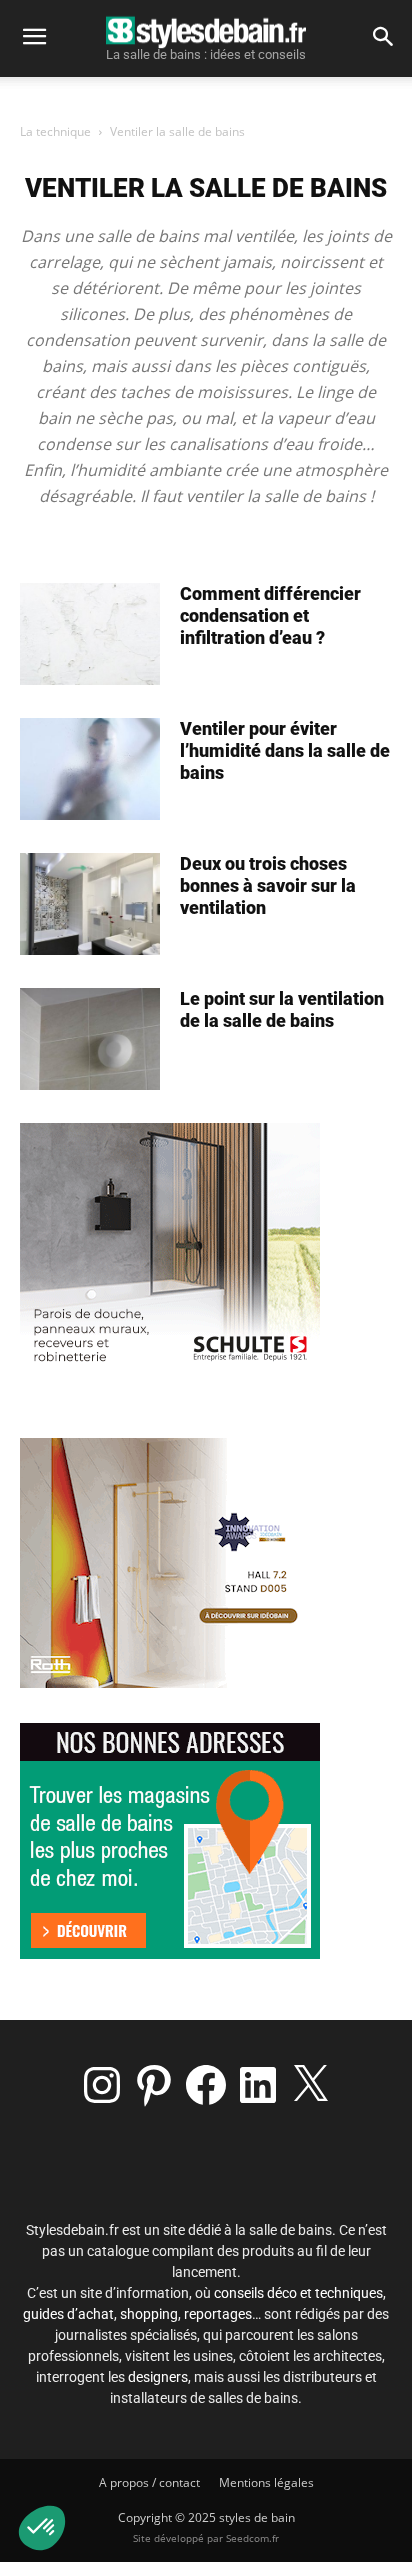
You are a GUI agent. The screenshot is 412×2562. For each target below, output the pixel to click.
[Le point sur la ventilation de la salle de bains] (90, 1039)
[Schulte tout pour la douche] (170, 1367)
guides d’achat (68, 2314)
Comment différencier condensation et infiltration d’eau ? (270, 615)
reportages (218, 2314)
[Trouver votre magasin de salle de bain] (170, 1953)
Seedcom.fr (252, 2538)
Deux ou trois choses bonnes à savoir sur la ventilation (268, 885)
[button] (34, 37)
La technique (55, 131)
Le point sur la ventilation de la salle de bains (282, 1009)
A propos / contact (149, 2482)
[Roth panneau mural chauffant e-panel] (170, 1682)
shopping (149, 2314)
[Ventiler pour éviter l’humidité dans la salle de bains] (90, 769)
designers (158, 2377)
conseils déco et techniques (298, 2293)
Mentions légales (266, 2482)
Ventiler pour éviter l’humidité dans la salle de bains (285, 750)
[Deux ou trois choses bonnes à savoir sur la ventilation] (90, 904)
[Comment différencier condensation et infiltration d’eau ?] (90, 634)
